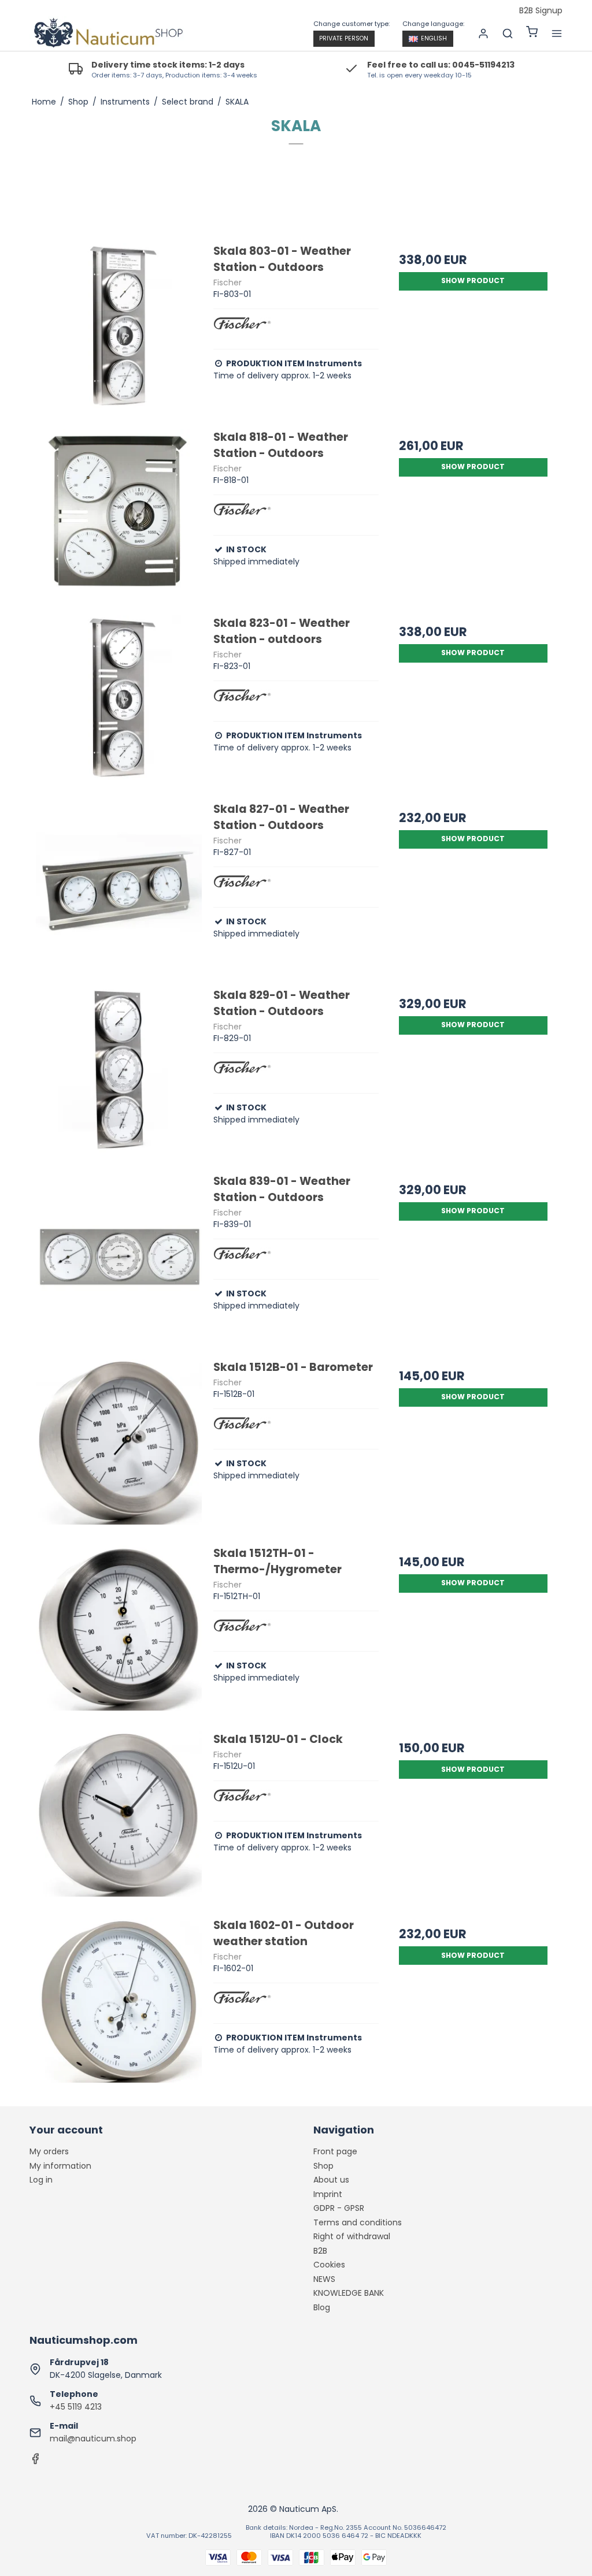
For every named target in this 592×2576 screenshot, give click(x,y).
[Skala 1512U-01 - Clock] (119, 1814)
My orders (49, 2151)
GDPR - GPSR (339, 2208)
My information (60, 2166)
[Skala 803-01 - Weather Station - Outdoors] (119, 326)
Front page (335, 2151)
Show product (473, 280)
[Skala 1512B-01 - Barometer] (119, 1442)
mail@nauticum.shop (93, 2439)
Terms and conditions (358, 2222)
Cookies (329, 2265)
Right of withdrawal (352, 2236)
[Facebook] (35, 2462)
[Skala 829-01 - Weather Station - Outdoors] (119, 1070)
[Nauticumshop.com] (107, 34)
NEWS (324, 2279)
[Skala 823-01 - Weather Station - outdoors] (119, 698)
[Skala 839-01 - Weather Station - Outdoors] (119, 1256)
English (434, 38)
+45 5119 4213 (76, 2407)
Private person (344, 38)
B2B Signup (541, 11)
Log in (41, 2180)
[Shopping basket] (532, 33)
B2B (320, 2251)
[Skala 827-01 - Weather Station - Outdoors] (119, 884)
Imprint (328, 2194)
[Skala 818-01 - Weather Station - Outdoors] (119, 512)
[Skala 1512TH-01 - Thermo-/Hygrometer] (119, 1628)
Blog (322, 2307)
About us (331, 2180)
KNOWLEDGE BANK (349, 2293)
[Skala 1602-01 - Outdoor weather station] (119, 2000)
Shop (323, 2166)
